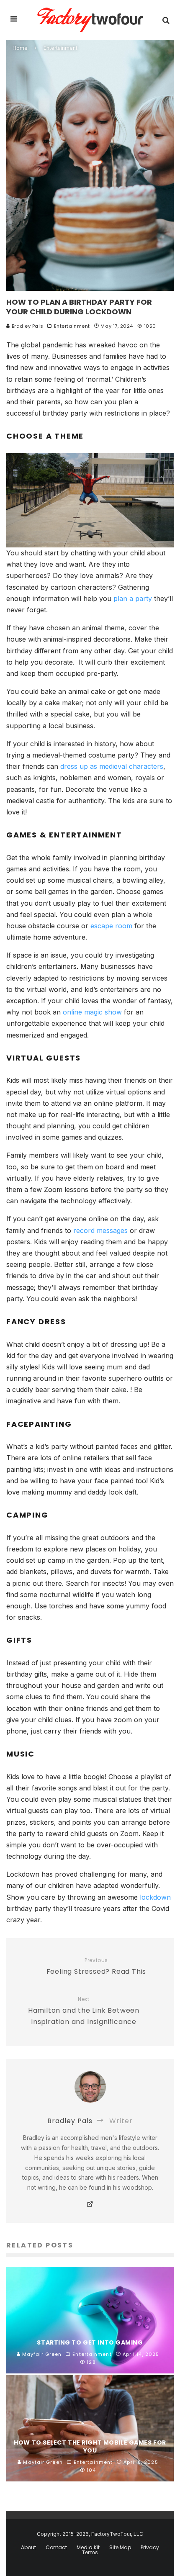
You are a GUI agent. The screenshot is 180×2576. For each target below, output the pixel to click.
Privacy (150, 2548)
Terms (90, 2553)
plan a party (133, 598)
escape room (110, 926)
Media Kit (88, 2548)
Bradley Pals (27, 326)
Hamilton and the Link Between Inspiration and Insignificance (84, 2011)
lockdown (155, 1897)
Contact (56, 2548)
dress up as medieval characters (112, 766)
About (28, 2548)
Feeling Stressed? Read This (96, 1967)
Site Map (120, 2548)
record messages (99, 1230)
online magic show (91, 1012)
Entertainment (72, 326)
